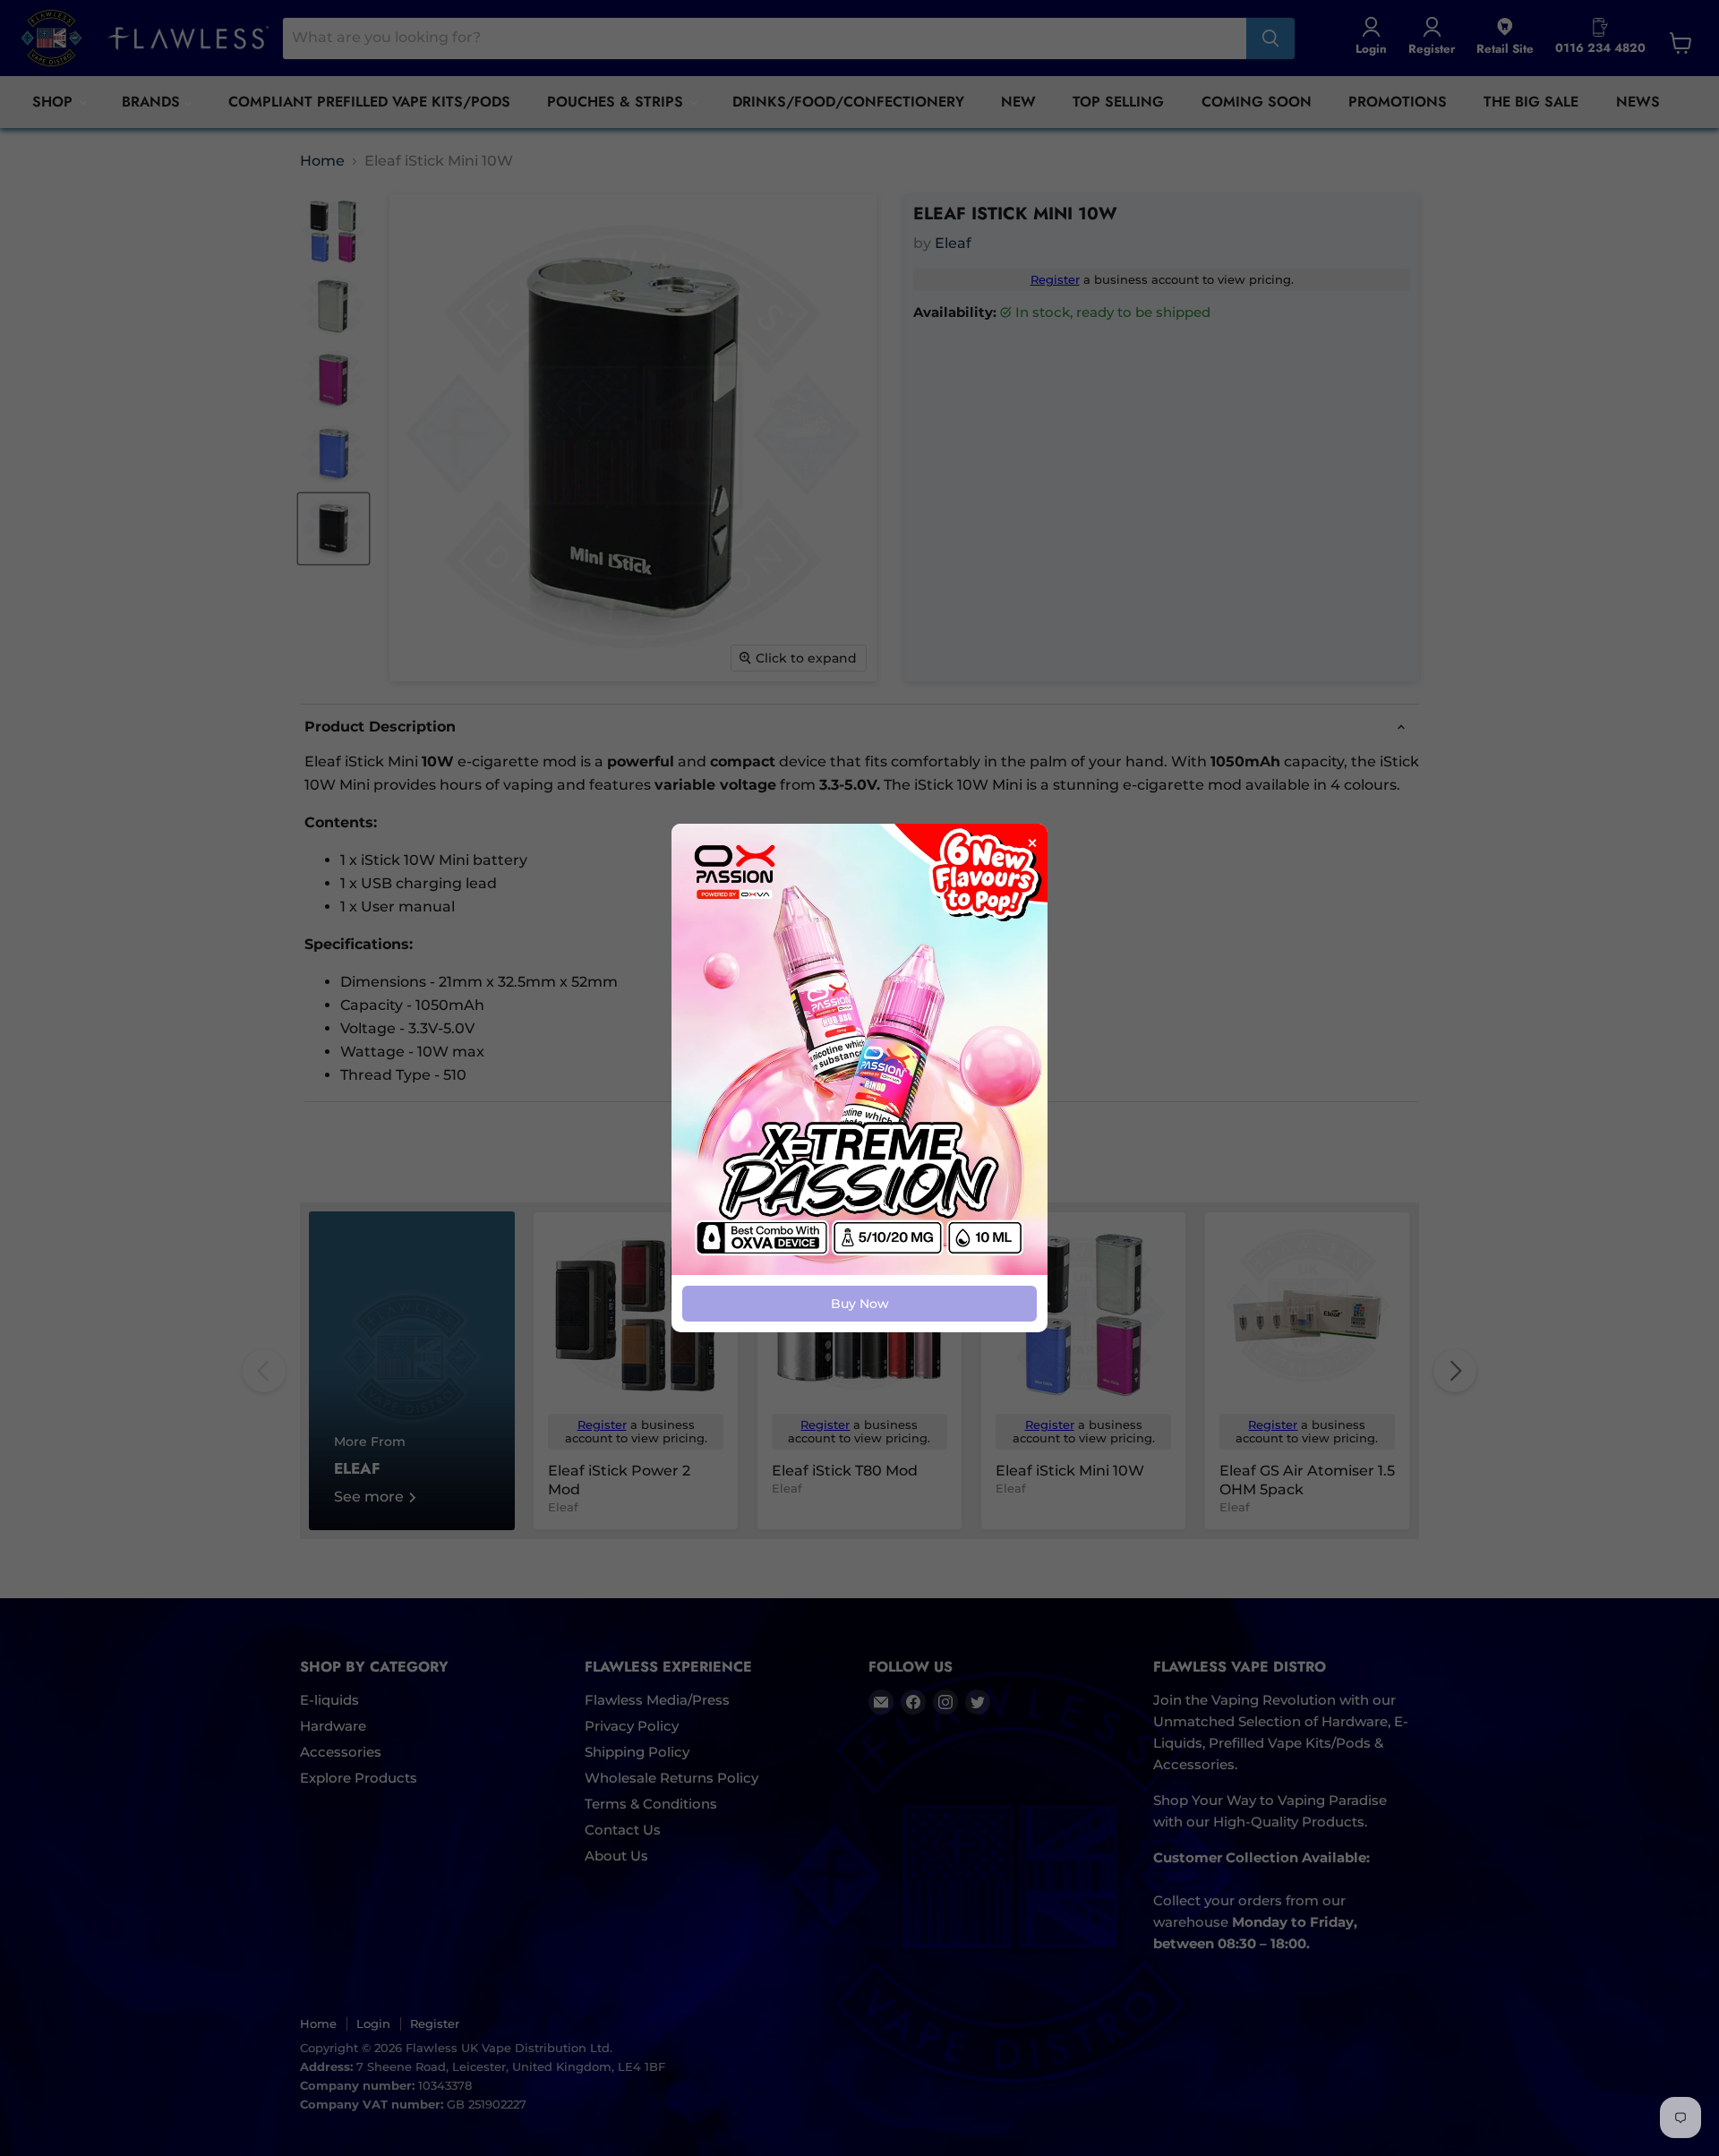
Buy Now (860, 1304)
